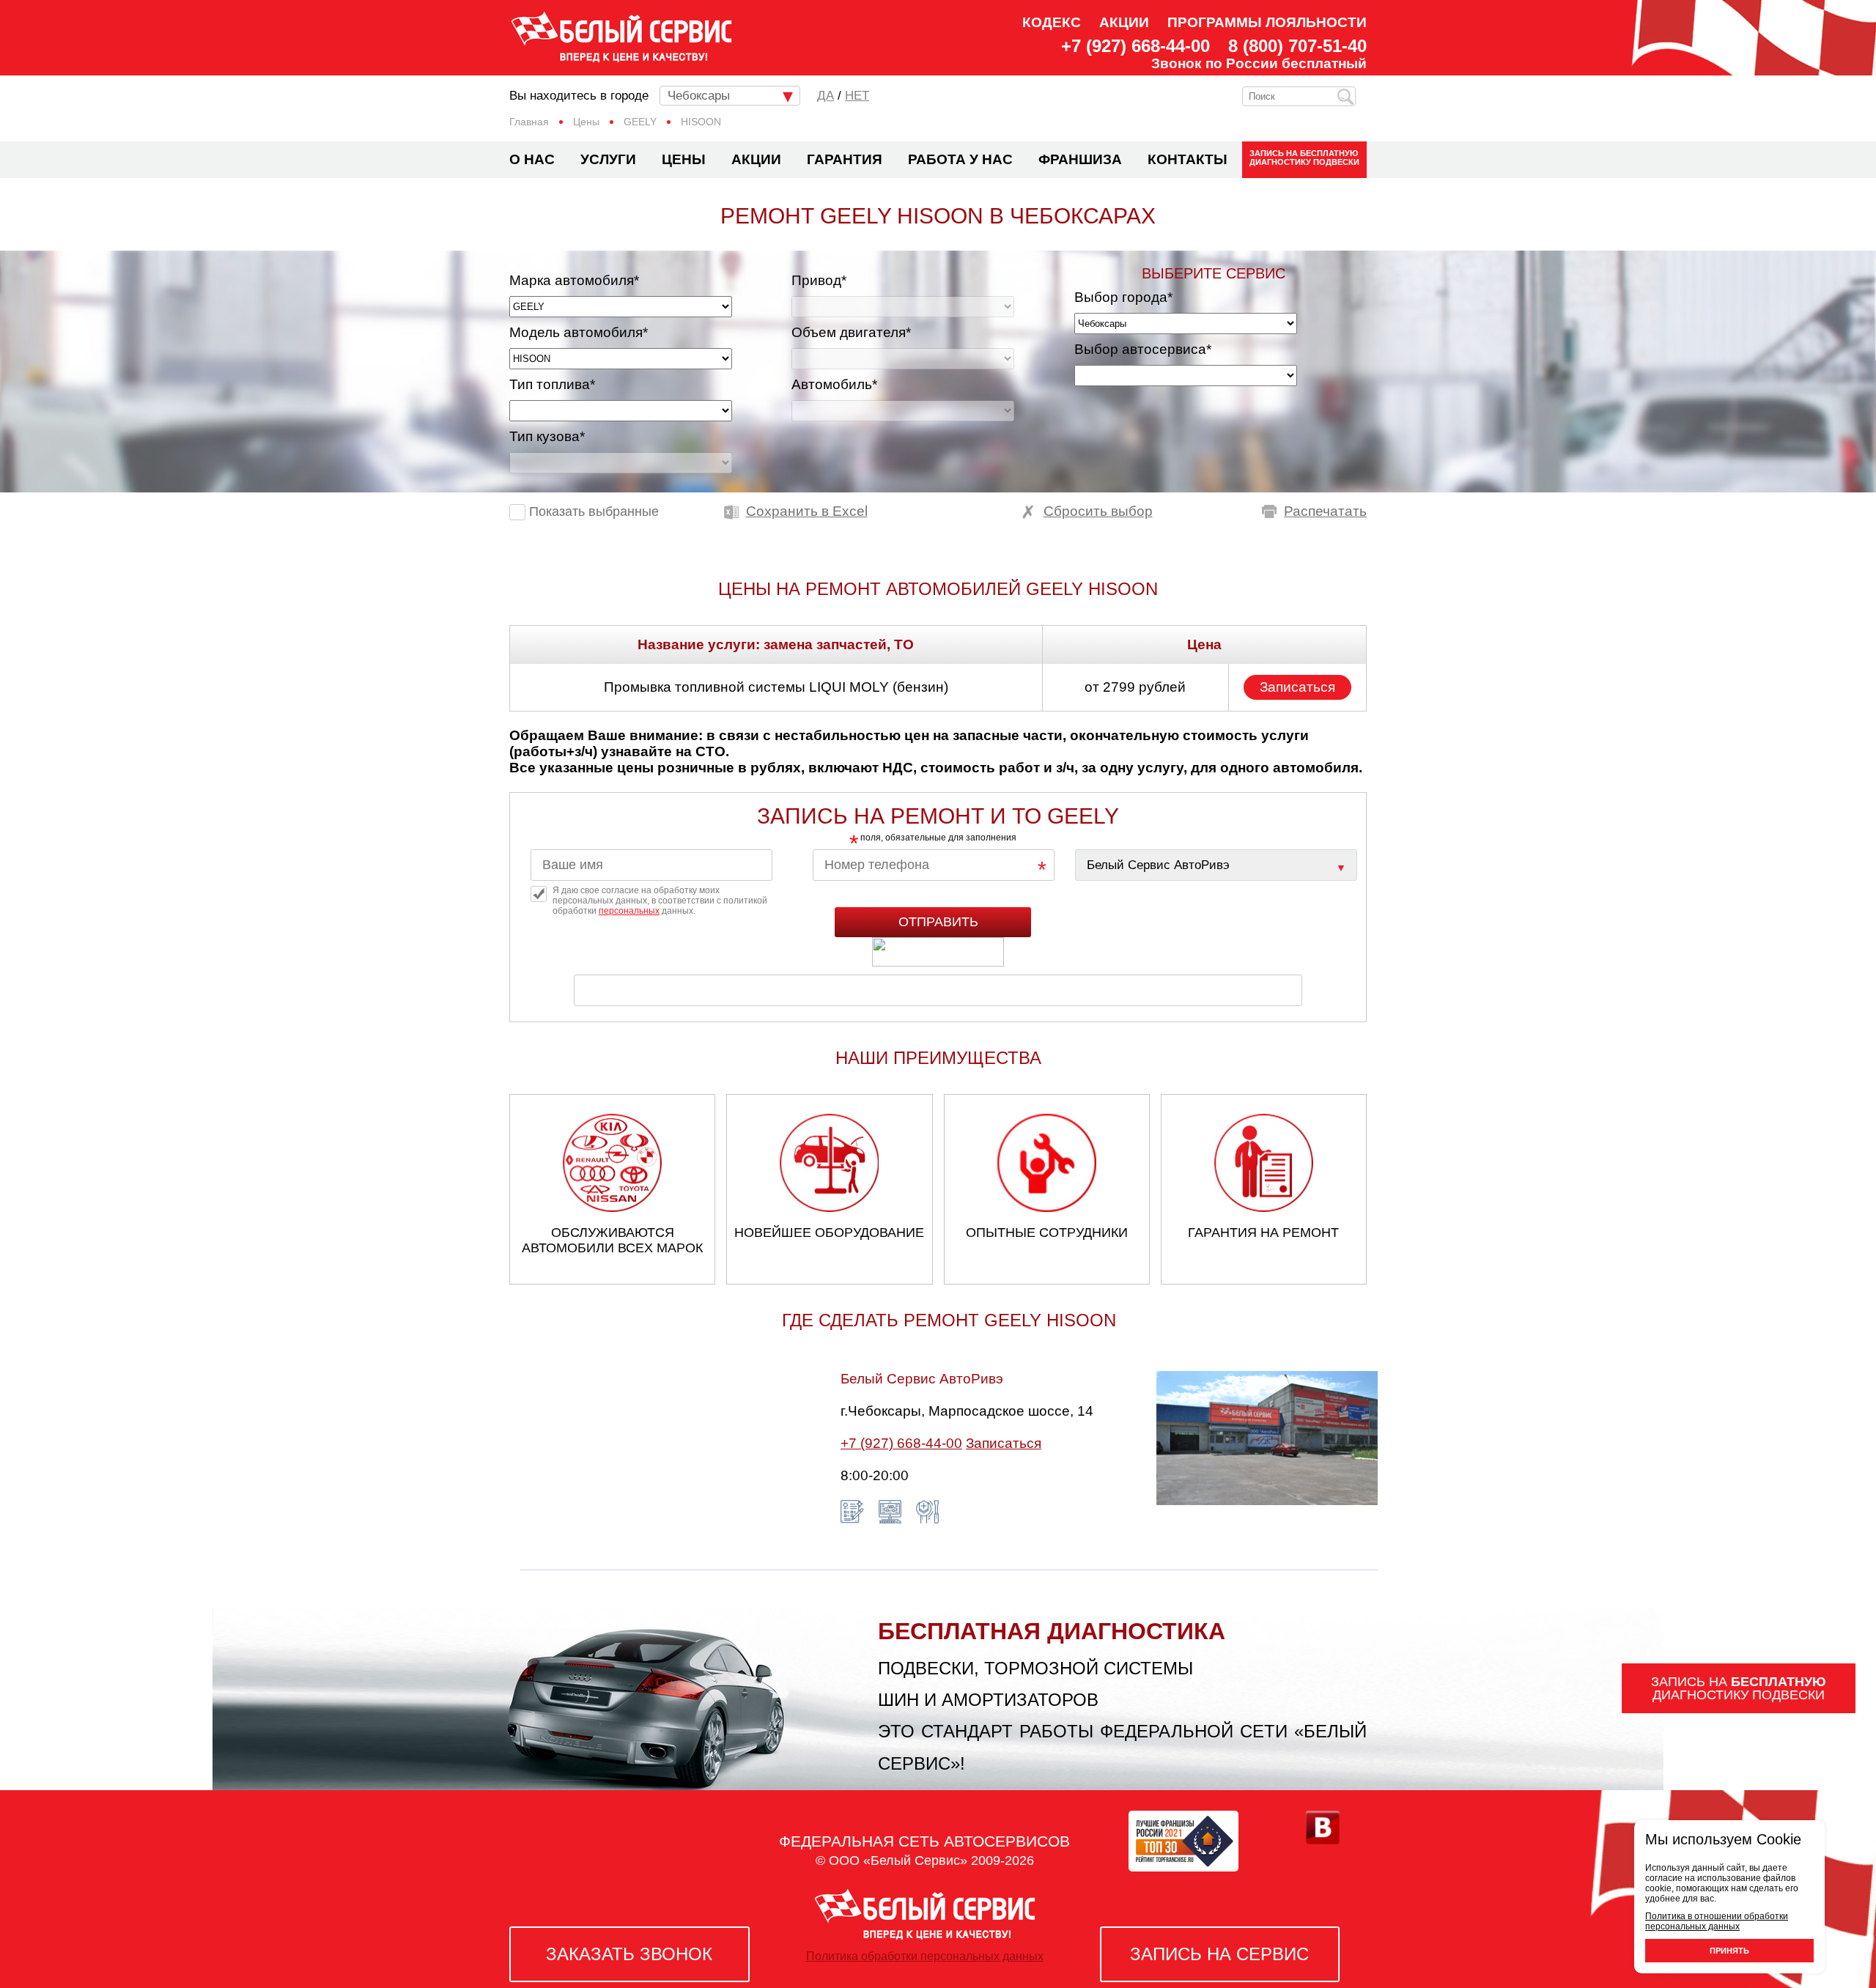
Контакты (1188, 159)
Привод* (819, 280)
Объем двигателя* (851, 332)
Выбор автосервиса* (1143, 349)
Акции (1124, 22)
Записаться (1297, 687)
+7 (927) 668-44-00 (1135, 46)
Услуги (608, 159)
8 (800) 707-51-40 (1297, 46)
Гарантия (845, 159)
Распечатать (1325, 511)
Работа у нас (960, 159)
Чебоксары (699, 96)
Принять (1729, 1951)
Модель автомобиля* (579, 332)
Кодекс (1052, 22)
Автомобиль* (834, 384)
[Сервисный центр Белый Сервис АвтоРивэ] (1216, 865)
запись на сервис (1219, 1954)
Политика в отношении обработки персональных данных (1717, 1921)
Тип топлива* (552, 384)
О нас (532, 159)
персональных (629, 911)
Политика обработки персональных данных (925, 1956)
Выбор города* (1123, 297)
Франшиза (1080, 159)
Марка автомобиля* (574, 280)
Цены (684, 159)
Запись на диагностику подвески (1304, 158)
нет (857, 96)
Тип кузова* (547, 436)
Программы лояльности (1267, 22)
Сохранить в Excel (807, 511)
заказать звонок (629, 1954)
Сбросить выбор (1098, 511)
